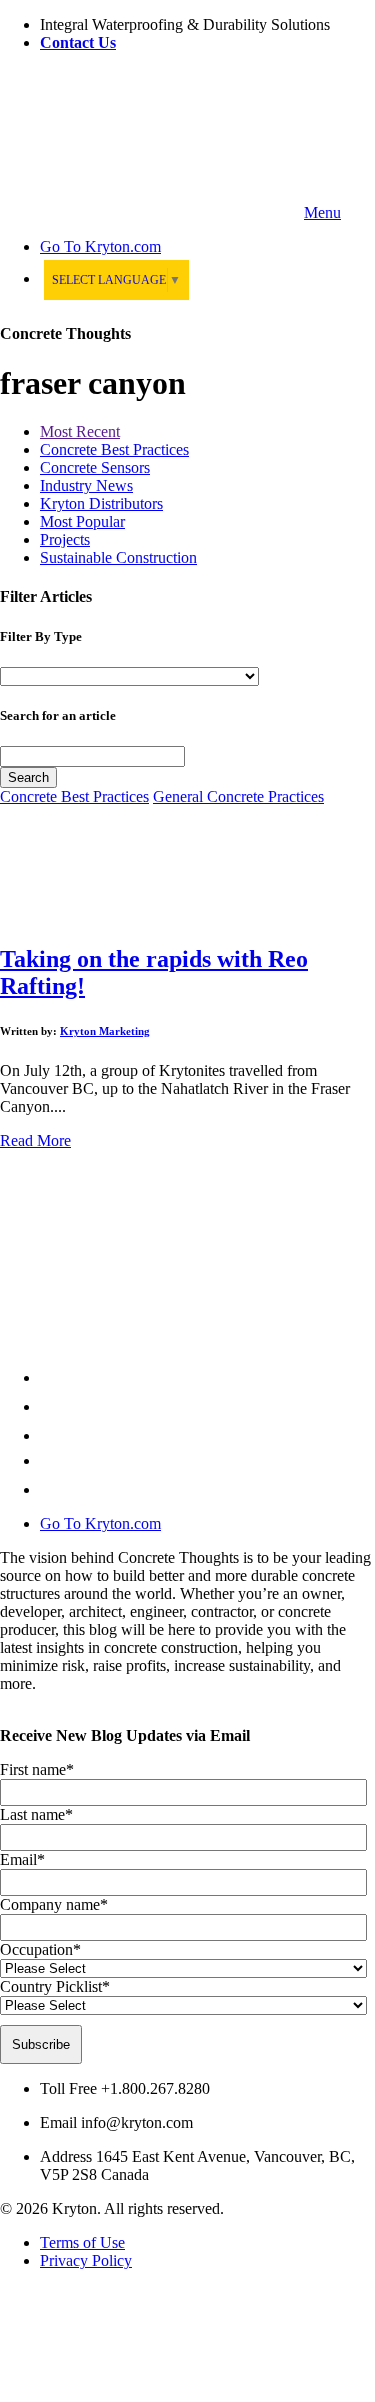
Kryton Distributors (101, 503)
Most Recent (80, 431)
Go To (100, 246)
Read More (35, 1140)
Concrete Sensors (95, 467)
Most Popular (82, 521)
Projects (65, 539)
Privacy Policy (86, 2260)
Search (28, 777)
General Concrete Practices (238, 796)
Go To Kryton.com (100, 1523)
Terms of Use (82, 2242)
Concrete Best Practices (114, 449)
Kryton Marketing (105, 1031)
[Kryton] (150, 212)
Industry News (86, 485)
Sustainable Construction (118, 557)
